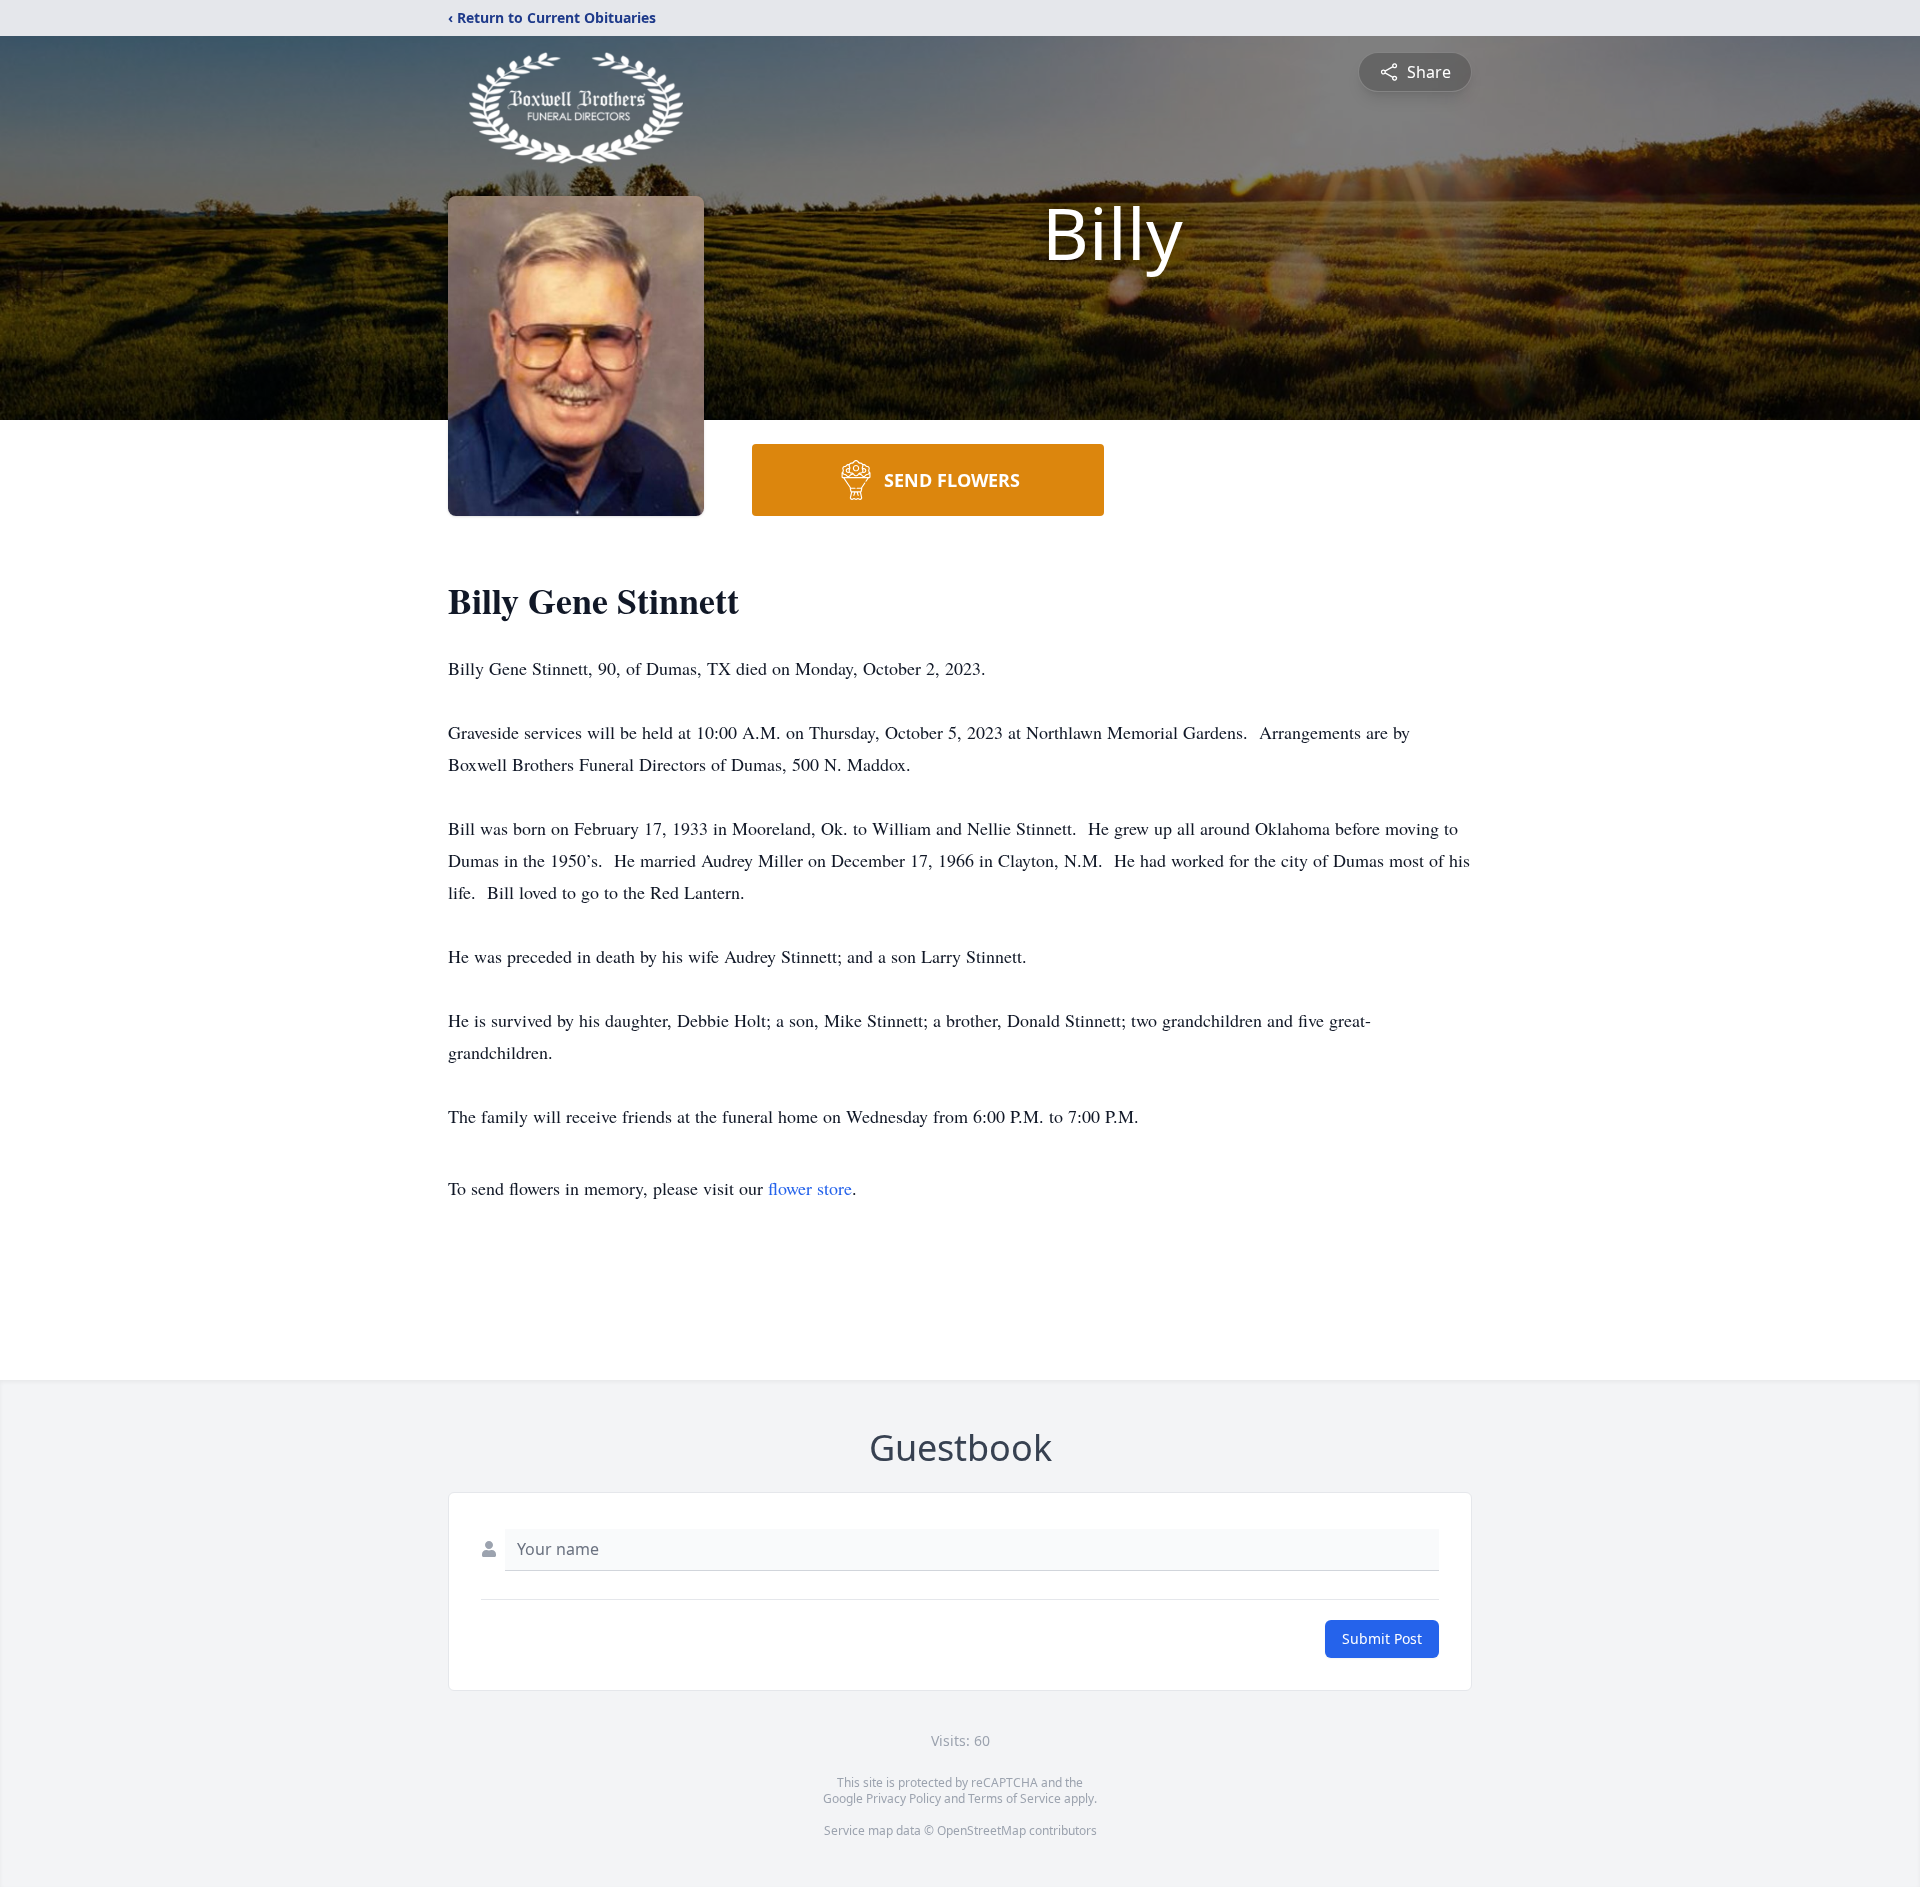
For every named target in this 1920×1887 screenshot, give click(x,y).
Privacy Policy (903, 1798)
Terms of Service (1014, 1798)
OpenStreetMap (981, 1830)
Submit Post (1382, 1638)
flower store (810, 1188)
